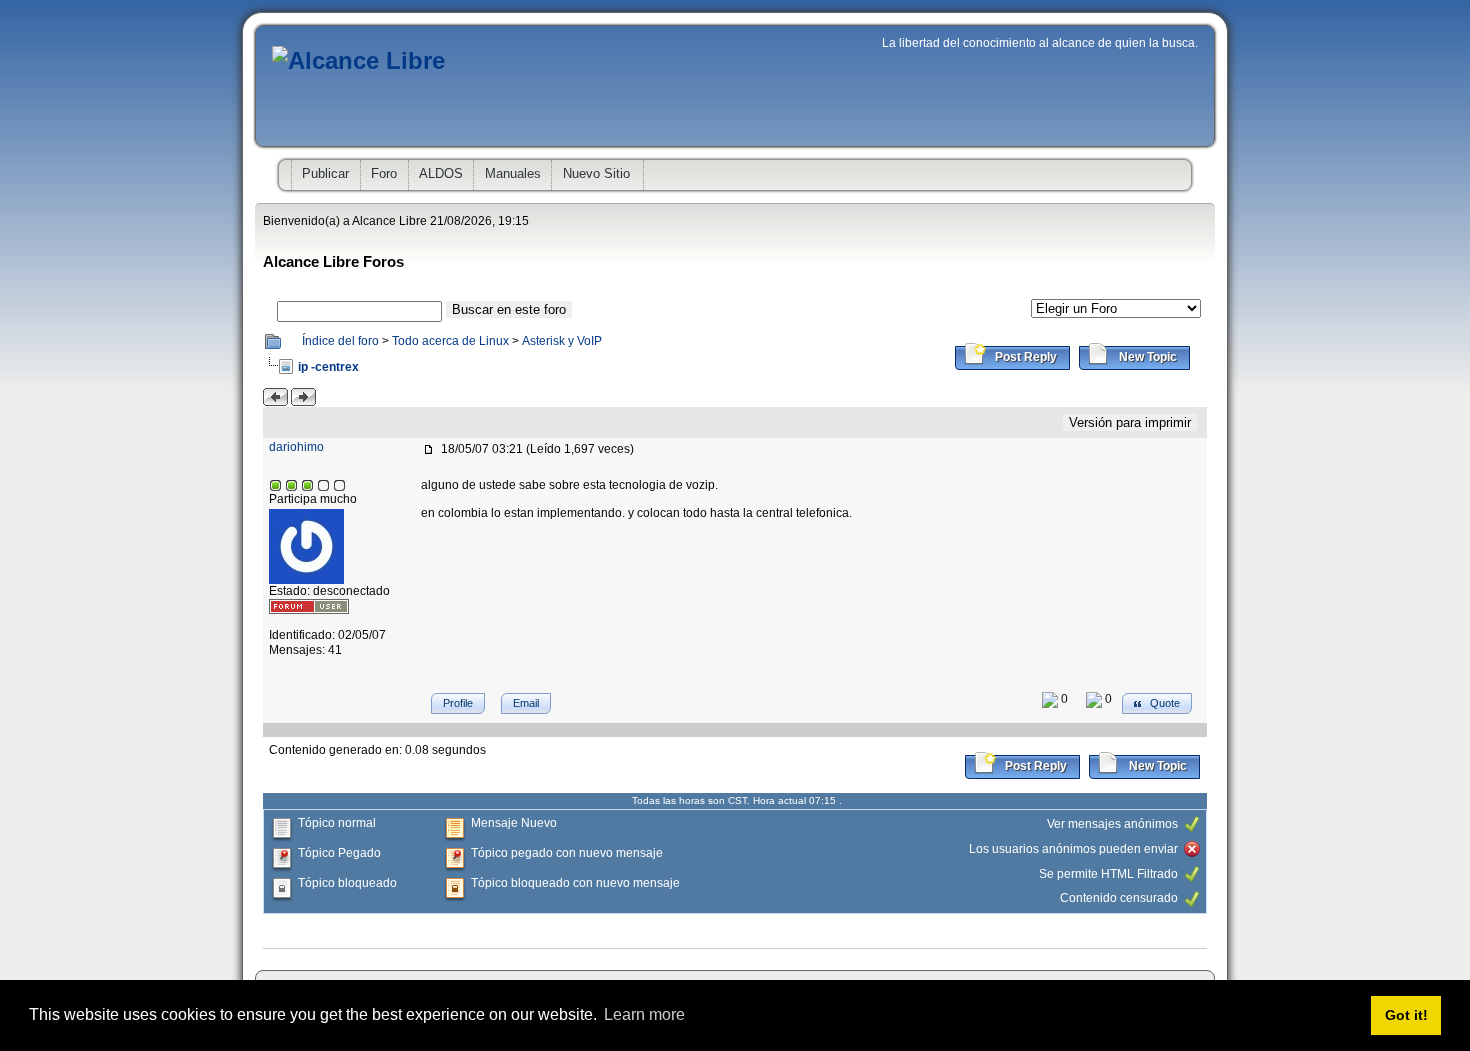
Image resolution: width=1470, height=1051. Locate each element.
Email (526, 703)
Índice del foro (340, 341)
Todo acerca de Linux (450, 341)
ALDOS (441, 173)
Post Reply (1024, 357)
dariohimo (296, 447)
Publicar (325, 173)
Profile (458, 703)
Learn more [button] (644, 1014)
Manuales (513, 173)
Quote (1163, 703)
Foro (384, 173)
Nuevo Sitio (596, 173)
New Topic (1146, 357)
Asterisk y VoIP (562, 341)
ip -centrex (328, 367)
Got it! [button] (1406, 1015)
